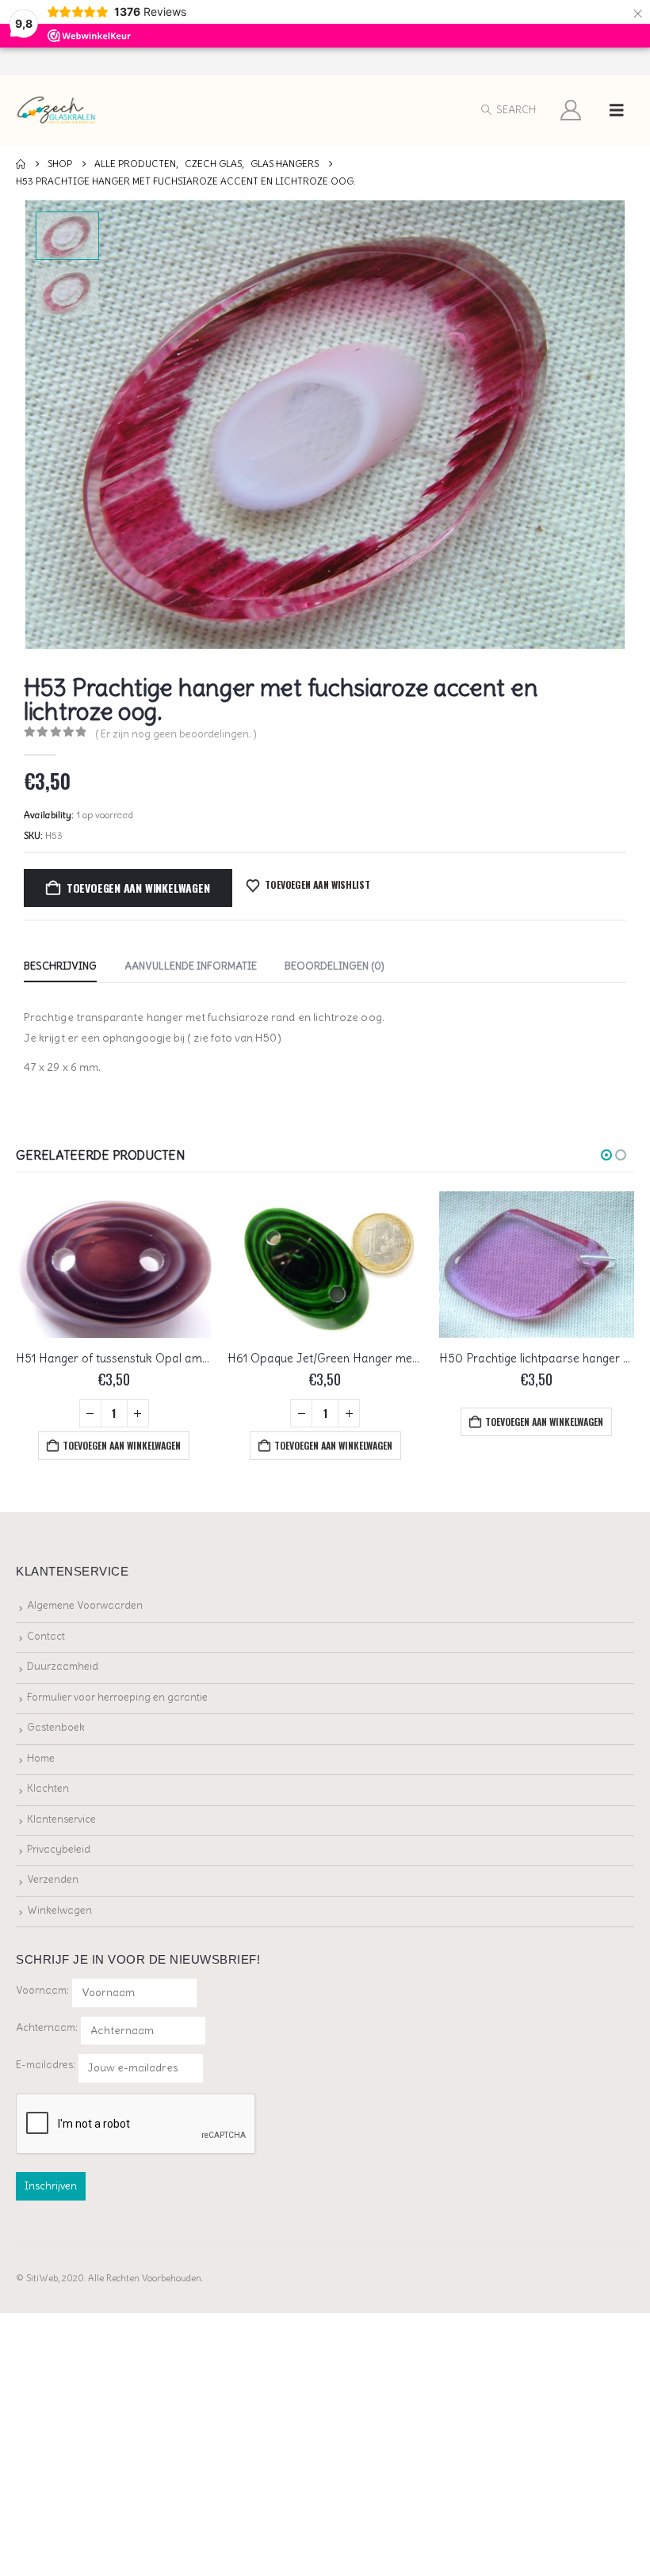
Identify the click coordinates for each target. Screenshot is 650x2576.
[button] (508, 110)
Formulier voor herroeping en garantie (117, 1697)
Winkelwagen (59, 1910)
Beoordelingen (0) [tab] (335, 966)
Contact (46, 1636)
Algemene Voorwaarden (85, 1605)
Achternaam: (47, 2027)
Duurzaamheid (63, 1666)
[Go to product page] (114, 1265)
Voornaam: (42, 1990)
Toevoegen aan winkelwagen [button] (122, 1445)
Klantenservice (61, 1819)
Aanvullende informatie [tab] (191, 966)
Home (41, 1758)
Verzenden (53, 1879)
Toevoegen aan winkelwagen (138, 888)
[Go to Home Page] (21, 164)
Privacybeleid (59, 1849)
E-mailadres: (47, 2065)
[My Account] (571, 110)
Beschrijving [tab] (60, 966)
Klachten (48, 1788)
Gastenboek (56, 1727)
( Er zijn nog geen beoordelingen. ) (176, 734)
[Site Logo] (57, 111)
